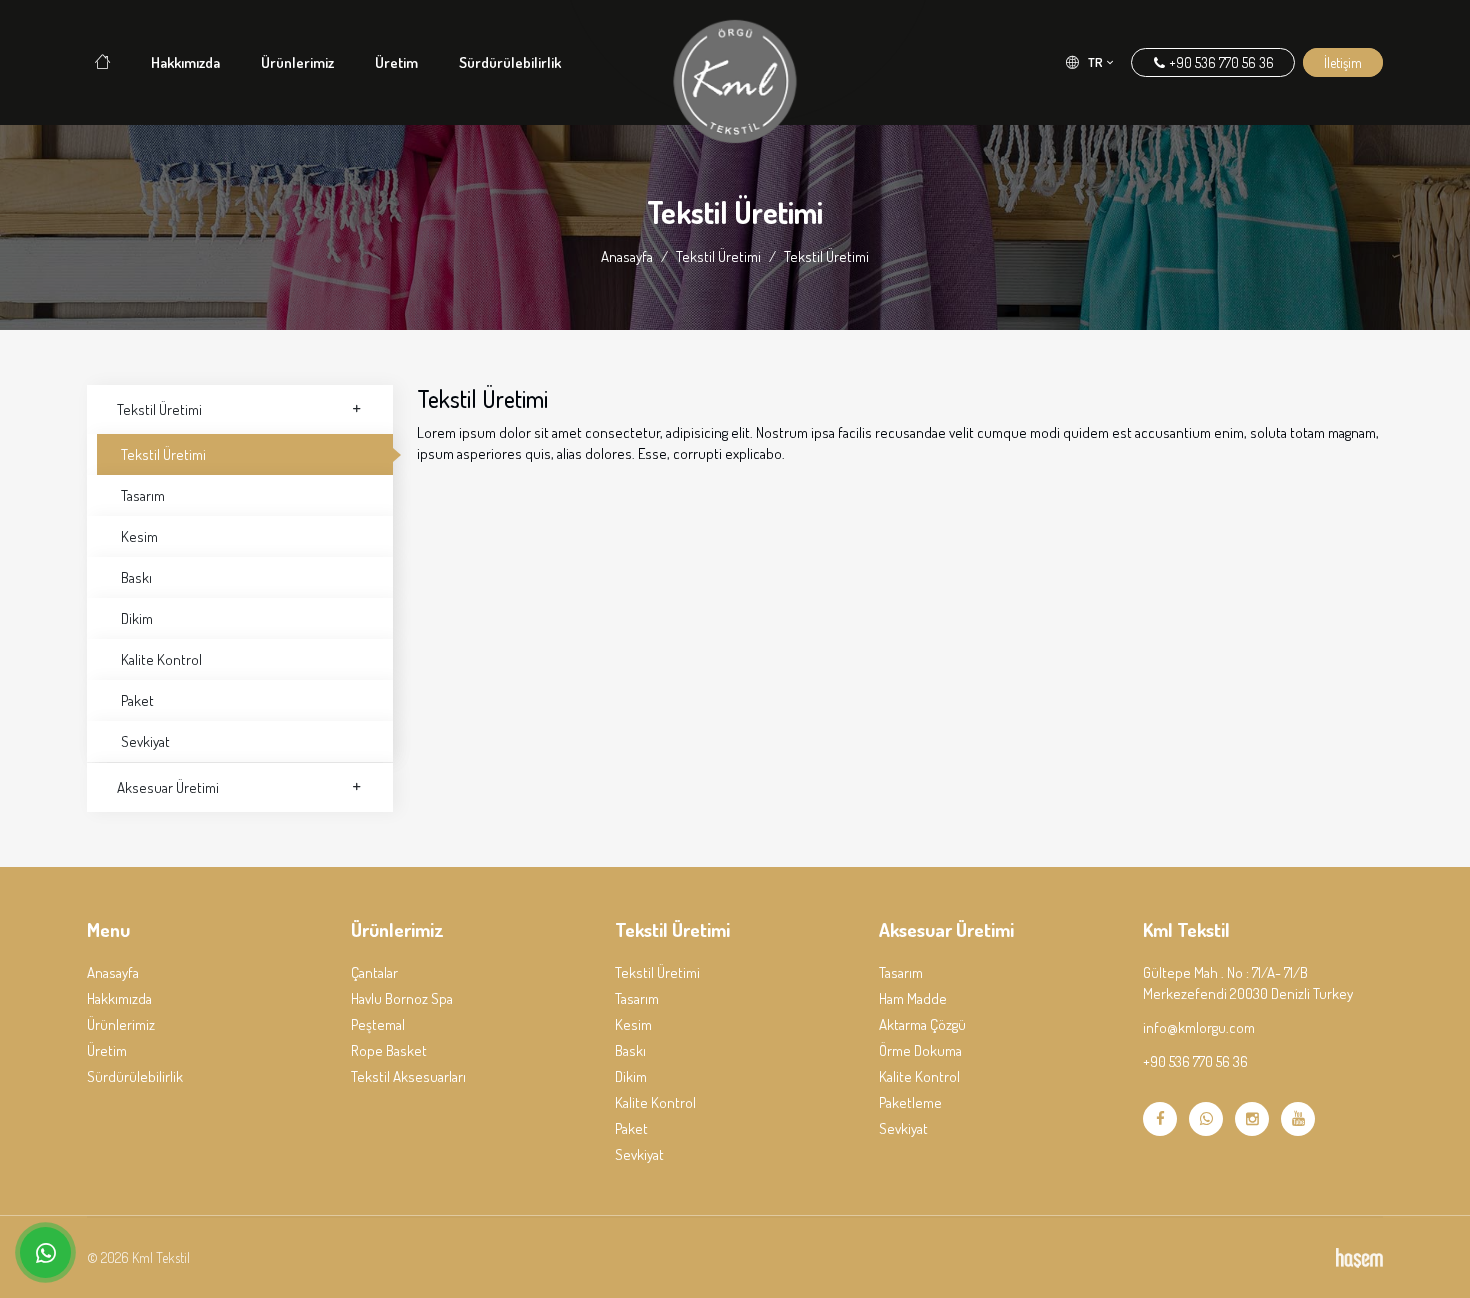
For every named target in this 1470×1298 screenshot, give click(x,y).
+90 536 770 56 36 (1220, 62)
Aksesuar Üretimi (168, 787)
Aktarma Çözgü (922, 1024)
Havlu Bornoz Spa (402, 998)
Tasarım (143, 495)
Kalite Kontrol (161, 659)
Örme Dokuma (920, 1050)
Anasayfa (627, 256)
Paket (137, 700)
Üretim (396, 62)
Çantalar (374, 972)
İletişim (1343, 62)
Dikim (137, 618)
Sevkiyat (145, 741)
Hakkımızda (185, 62)
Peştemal (378, 1024)
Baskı (136, 577)
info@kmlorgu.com (1199, 1027)
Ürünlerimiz (297, 62)
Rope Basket (389, 1050)
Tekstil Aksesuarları (408, 1076)
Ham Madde (913, 998)
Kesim (139, 536)
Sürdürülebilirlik (510, 62)
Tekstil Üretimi (718, 256)
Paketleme (910, 1102)
